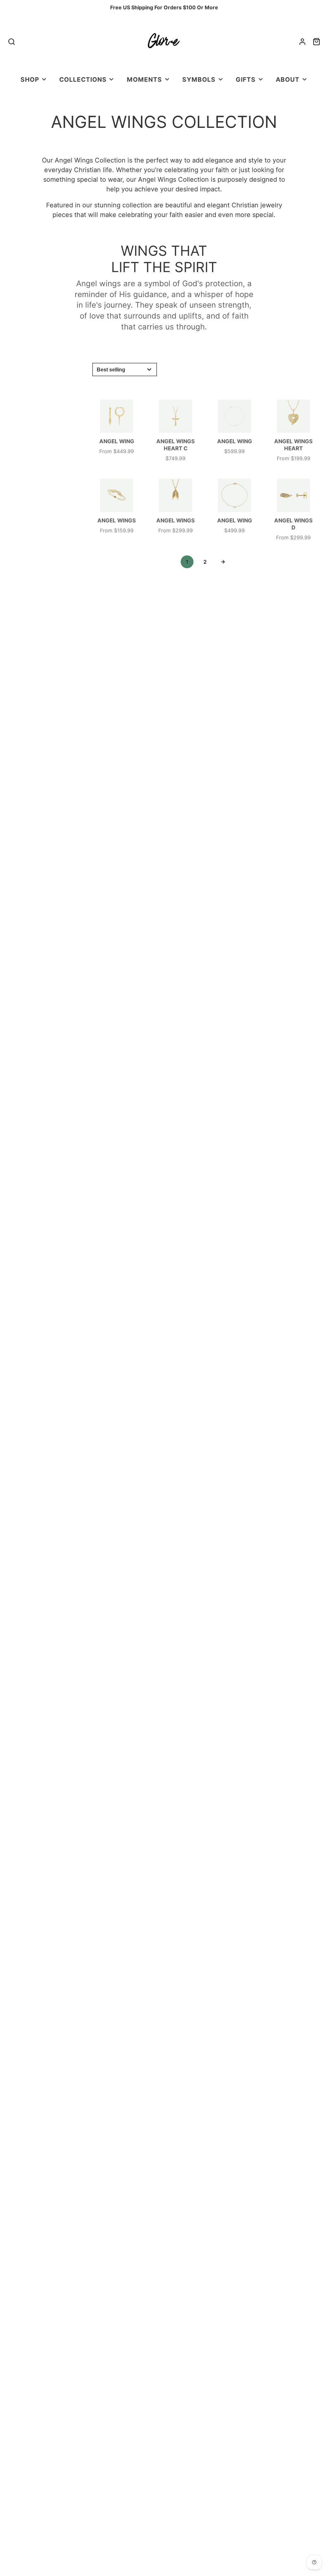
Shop (30, 79)
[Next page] (223, 562)
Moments (144, 79)
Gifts (246, 79)
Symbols (199, 79)
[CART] (316, 42)
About (288, 79)
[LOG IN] (302, 42)
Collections (83, 79)
